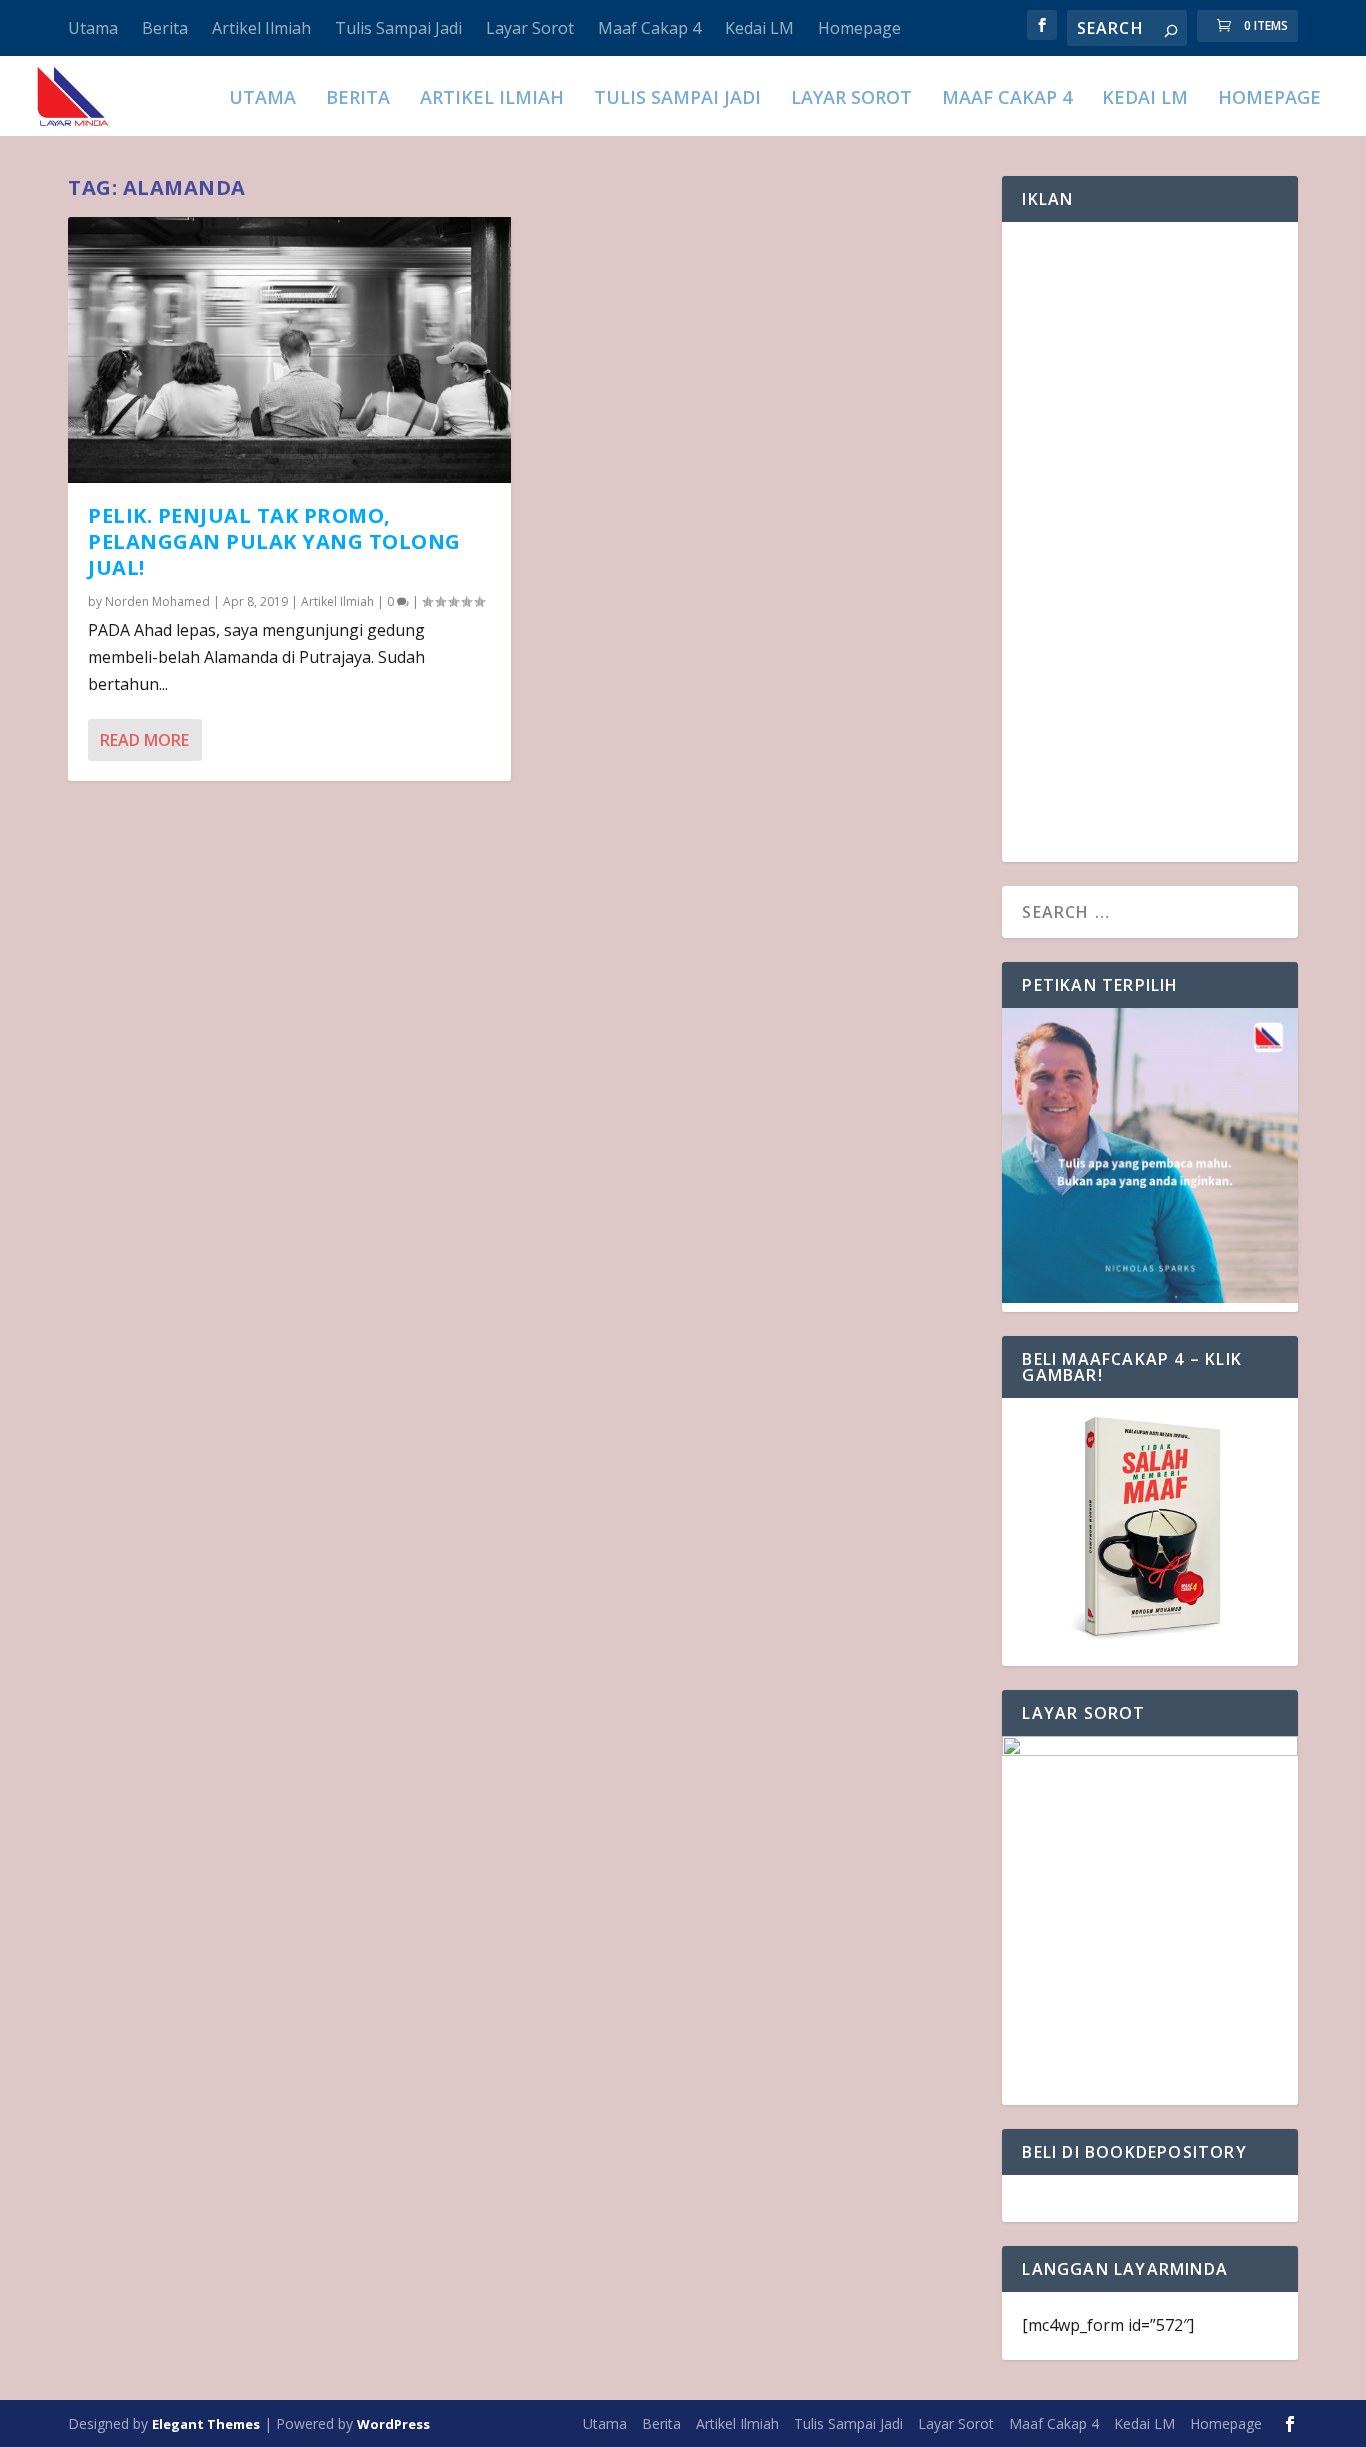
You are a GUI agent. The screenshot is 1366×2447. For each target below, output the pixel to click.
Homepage (859, 28)
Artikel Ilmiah (261, 28)
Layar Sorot (530, 28)
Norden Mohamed (157, 601)
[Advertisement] (1149, 542)
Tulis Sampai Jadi (398, 28)
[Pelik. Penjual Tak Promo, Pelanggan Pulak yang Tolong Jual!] (289, 350)
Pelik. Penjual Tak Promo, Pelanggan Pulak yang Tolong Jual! (274, 541)
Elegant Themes (206, 2424)
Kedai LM (759, 28)
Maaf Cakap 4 (649, 28)
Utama (93, 28)
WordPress (393, 2424)
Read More (144, 740)
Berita (165, 28)
